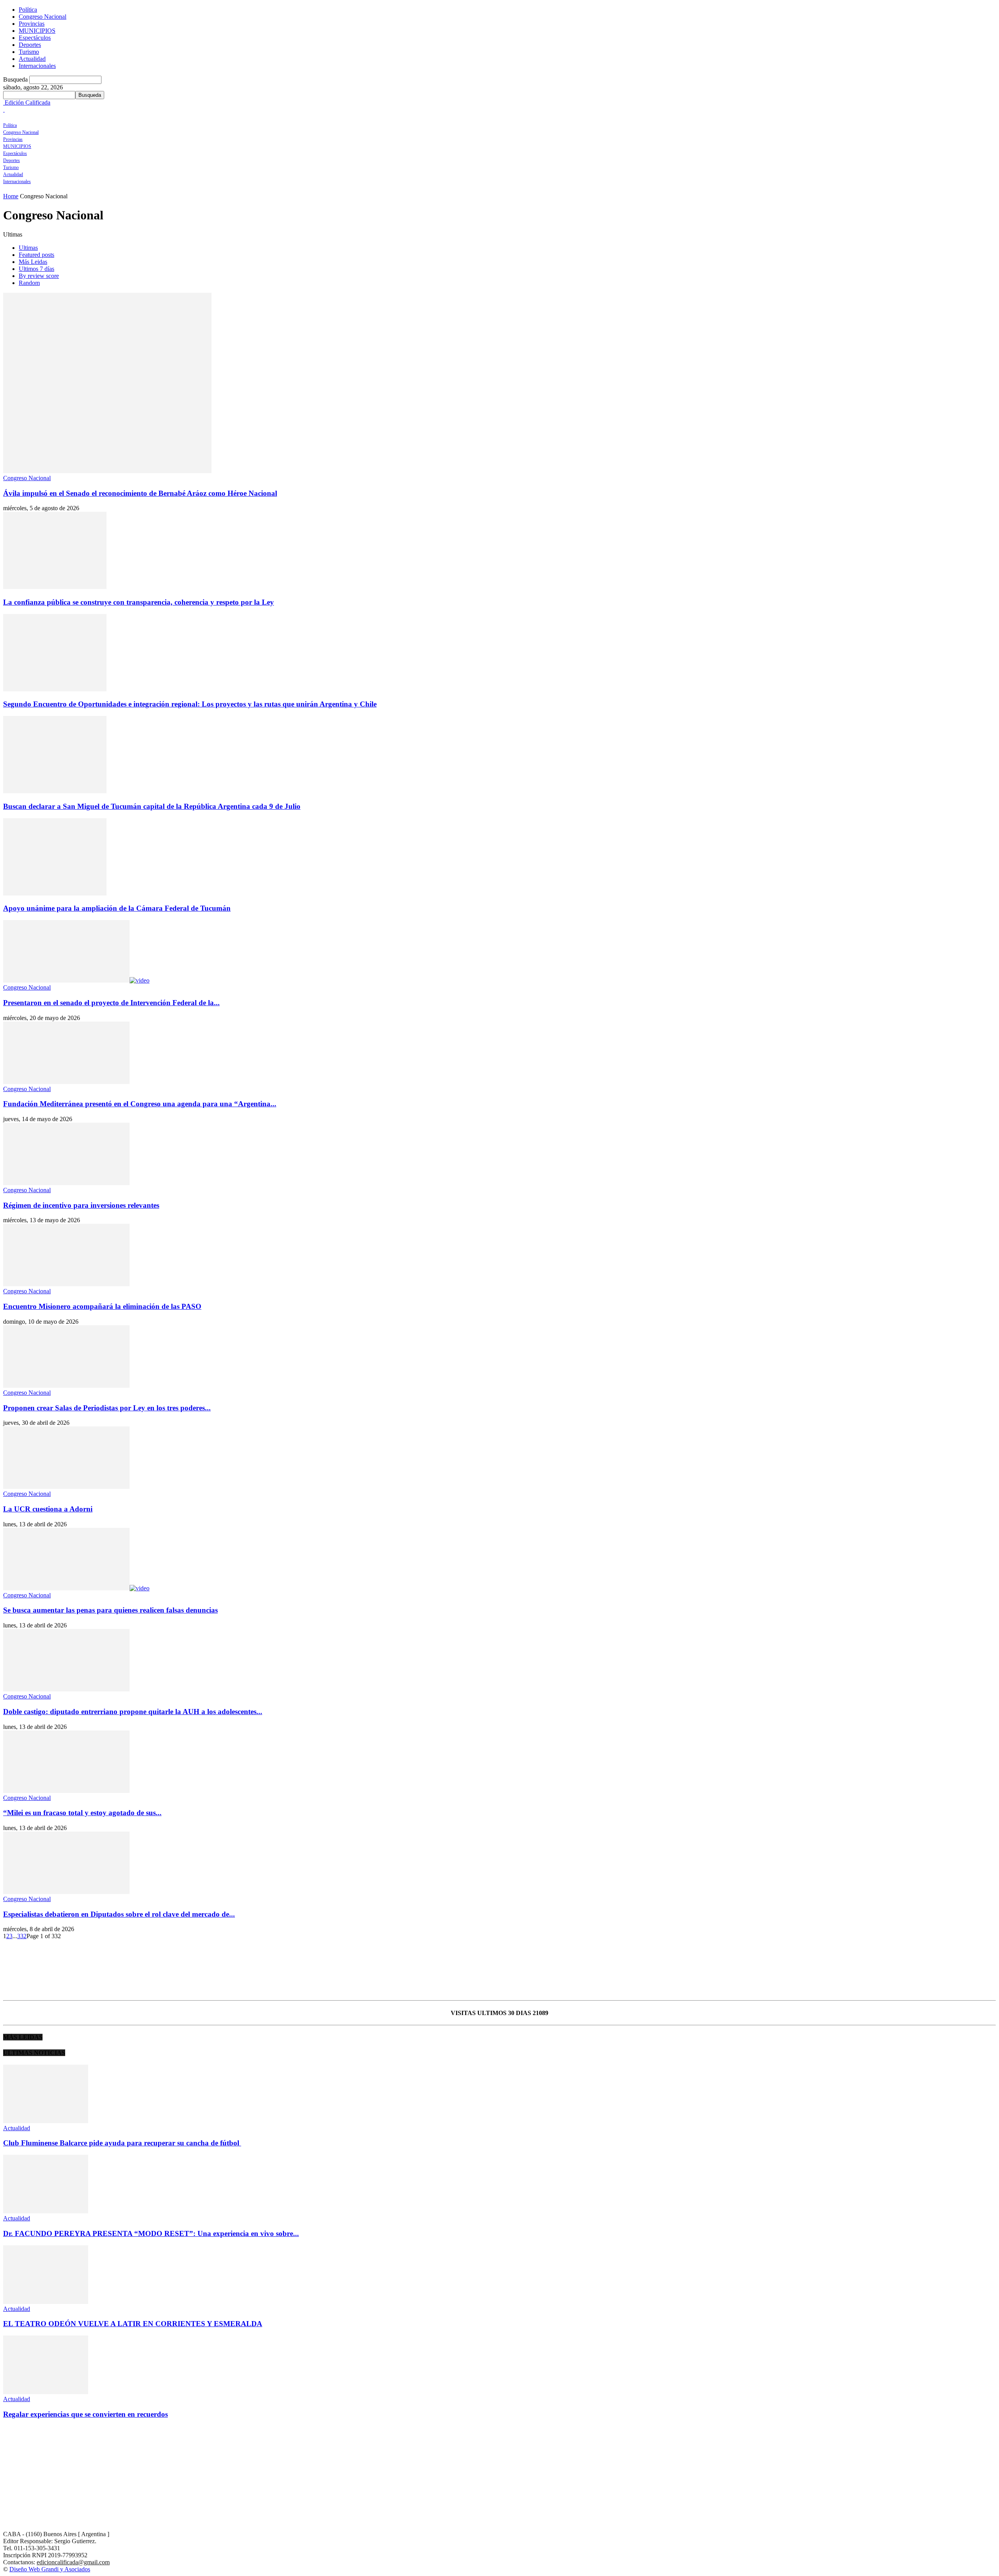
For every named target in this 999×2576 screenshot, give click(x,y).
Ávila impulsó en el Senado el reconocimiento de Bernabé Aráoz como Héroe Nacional (140, 493)
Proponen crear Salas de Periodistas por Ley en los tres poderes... (107, 1408)
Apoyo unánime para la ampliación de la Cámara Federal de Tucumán (117, 908)
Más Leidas (33, 262)
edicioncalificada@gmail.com (73, 2562)
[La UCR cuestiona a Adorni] (66, 1487)
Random (29, 283)
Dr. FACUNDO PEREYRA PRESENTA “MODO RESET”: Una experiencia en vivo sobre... (151, 2233)
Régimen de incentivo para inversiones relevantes (81, 1205)
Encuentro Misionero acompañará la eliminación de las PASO (102, 1306)
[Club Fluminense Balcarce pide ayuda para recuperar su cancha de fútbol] (46, 2121)
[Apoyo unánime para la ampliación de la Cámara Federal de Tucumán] (55, 893)
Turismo (29, 52)
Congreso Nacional (43, 17)
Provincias (32, 24)
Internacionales (37, 66)
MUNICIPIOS (37, 31)
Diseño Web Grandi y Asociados (50, 2569)
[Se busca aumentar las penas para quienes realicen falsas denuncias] (76, 1588)
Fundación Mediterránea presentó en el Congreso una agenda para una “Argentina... (140, 1104)
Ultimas (28, 248)
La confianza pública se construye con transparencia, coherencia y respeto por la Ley (139, 602)
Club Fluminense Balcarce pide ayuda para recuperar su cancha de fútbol (122, 2143)
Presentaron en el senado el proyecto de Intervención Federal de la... (111, 1003)
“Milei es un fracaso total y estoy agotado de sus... (82, 1813)
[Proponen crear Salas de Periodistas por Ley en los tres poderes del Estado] (66, 1386)
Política (28, 10)
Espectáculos (35, 38)
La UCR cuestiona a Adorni (48, 1509)
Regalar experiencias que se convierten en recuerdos (85, 2414)
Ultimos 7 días (36, 269)
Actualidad (32, 59)
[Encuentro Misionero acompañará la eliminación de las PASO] (66, 1284)
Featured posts (36, 255)
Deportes (30, 45)
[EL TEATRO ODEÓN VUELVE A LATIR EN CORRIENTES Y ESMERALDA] (46, 2302)
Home (11, 196)
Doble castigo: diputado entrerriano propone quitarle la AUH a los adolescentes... (133, 1712)
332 (22, 1936)
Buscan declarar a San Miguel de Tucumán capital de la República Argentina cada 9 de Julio (152, 806)
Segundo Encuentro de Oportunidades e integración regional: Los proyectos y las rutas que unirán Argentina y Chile (190, 704)
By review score (39, 276)
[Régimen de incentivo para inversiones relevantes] (66, 1183)
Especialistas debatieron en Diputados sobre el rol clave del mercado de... (119, 1914)
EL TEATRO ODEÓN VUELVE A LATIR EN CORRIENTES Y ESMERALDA (133, 2324)
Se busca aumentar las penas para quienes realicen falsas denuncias (110, 1610)
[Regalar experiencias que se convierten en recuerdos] (46, 2392)
